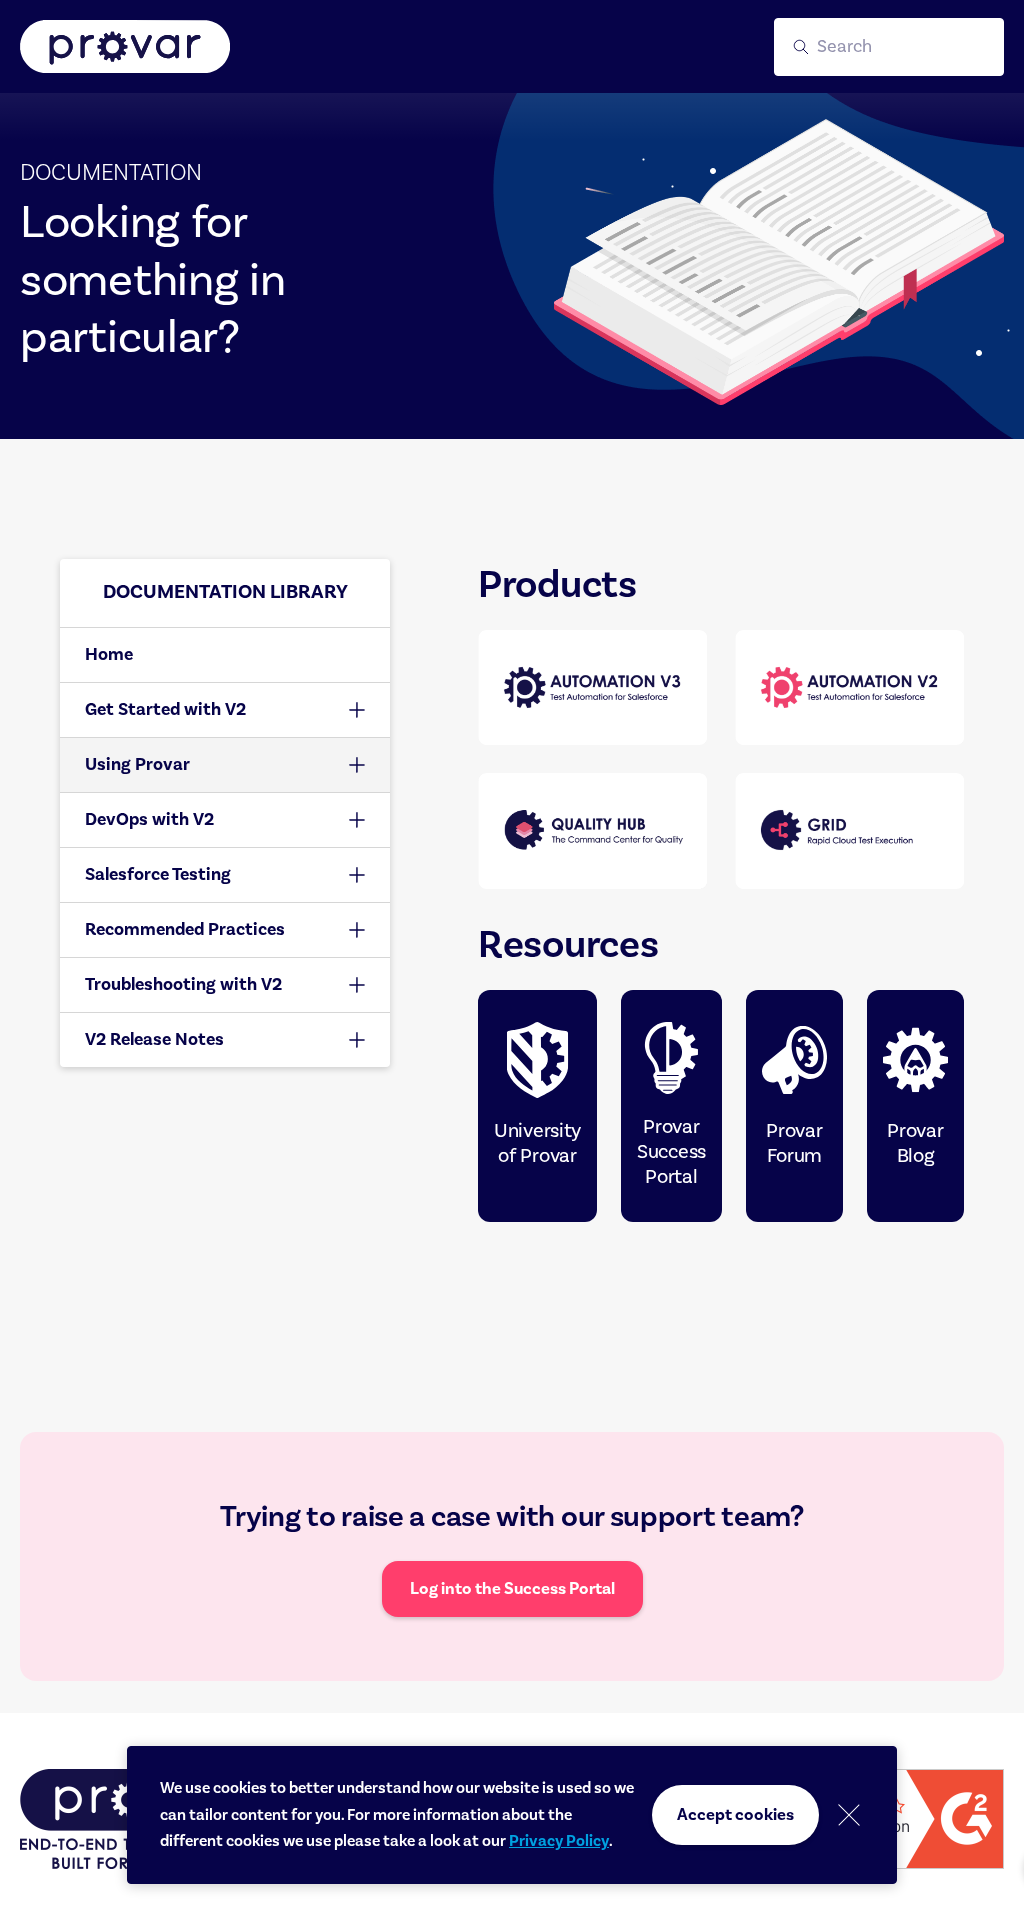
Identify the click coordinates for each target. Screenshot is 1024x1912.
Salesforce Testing (158, 874)
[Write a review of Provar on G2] (904, 1819)
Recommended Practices (185, 929)
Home (109, 654)
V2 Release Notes (154, 1039)
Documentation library (225, 592)
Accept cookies (735, 1815)
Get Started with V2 (165, 709)
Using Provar (137, 764)
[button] (889, 47)
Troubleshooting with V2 (183, 984)
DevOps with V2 (149, 819)
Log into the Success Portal (512, 1589)
